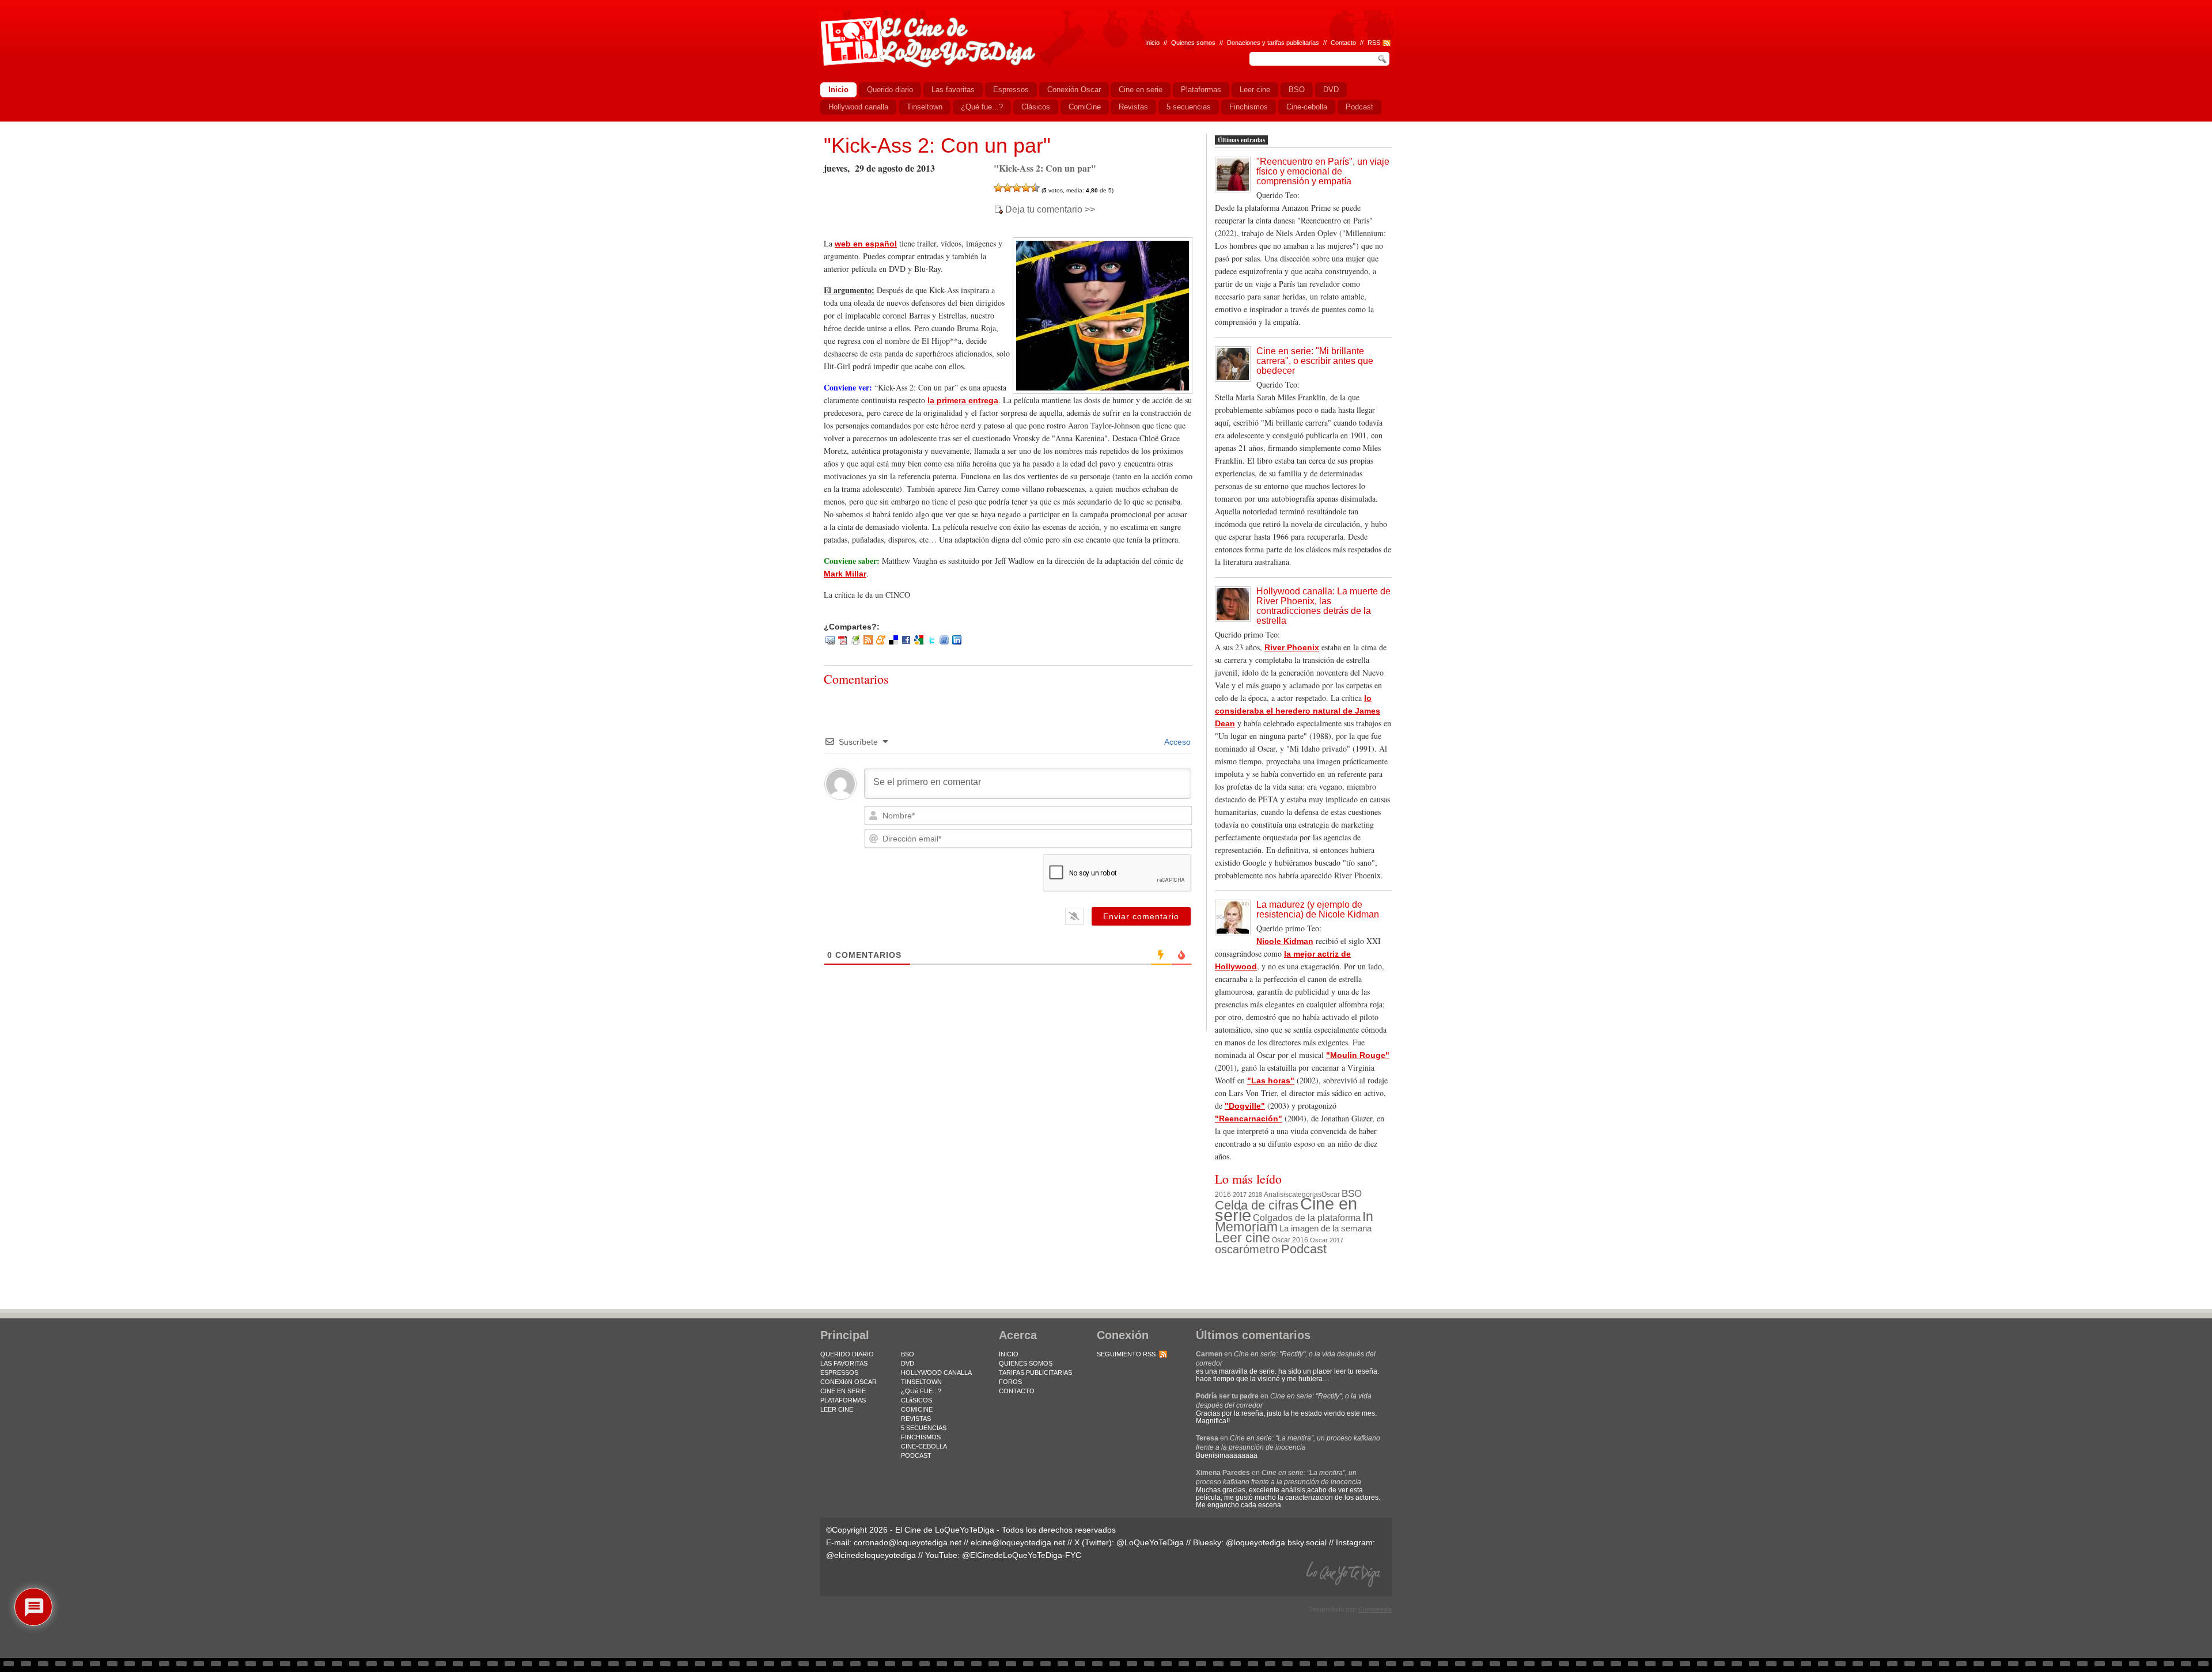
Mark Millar (845, 574)
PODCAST (916, 1455)
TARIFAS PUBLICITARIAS (1035, 1373)
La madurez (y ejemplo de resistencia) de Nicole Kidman (1318, 909)
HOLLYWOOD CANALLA (936, 1373)
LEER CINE (837, 1409)
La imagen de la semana (1325, 1229)
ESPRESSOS (839, 1373)
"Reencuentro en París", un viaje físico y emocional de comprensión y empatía (1323, 171)
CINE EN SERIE (843, 1391)
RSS (1374, 43)
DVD (908, 1363)
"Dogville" (1245, 1106)
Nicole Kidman (1285, 941)
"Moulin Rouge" (1358, 1055)
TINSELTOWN (921, 1382)
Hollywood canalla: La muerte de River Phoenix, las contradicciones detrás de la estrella (1323, 606)
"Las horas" (1271, 1080)
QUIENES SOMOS (1026, 1363)
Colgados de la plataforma (1307, 1218)
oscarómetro (1247, 1249)
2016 (1223, 1195)
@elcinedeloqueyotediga (871, 1555)
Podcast (1304, 1249)
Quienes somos (1193, 43)
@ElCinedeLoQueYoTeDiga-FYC (1022, 1555)
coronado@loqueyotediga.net (908, 1542)
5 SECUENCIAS (924, 1428)
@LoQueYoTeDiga (1150, 1542)
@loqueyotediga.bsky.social (1276, 1542)
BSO (1352, 1193)
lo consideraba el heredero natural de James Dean (1298, 711)
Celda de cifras (1257, 1205)
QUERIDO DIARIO (847, 1354)
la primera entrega (963, 400)
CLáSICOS (916, 1400)
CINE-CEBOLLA (924, 1446)
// (1362, 43)
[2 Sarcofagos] (1007, 188)
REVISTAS (916, 1419)
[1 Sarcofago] (998, 188)
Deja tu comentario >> (1050, 210)
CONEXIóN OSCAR (849, 1382)
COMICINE (917, 1409)
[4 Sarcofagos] (1026, 188)
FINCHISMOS (921, 1437)
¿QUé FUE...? (921, 1391)
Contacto (1343, 43)
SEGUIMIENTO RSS (1126, 1354)
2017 (1240, 1195)
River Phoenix (1292, 647)
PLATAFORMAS (843, 1400)
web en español (866, 244)
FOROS (1010, 1382)
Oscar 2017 (1327, 1240)
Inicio (1152, 43)
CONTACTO (1017, 1391)
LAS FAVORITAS (844, 1363)
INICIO (1009, 1354)
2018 (1255, 1195)
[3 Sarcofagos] (1017, 188)
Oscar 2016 (1290, 1240)
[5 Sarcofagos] (1035, 188)
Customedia (1375, 1609)
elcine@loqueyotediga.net (1018, 1542)
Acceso (1177, 742)
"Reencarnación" (1249, 1119)
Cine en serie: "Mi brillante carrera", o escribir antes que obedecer (1315, 361)
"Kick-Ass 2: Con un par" (937, 145)
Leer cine (1243, 1238)
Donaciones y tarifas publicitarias (1273, 43)
